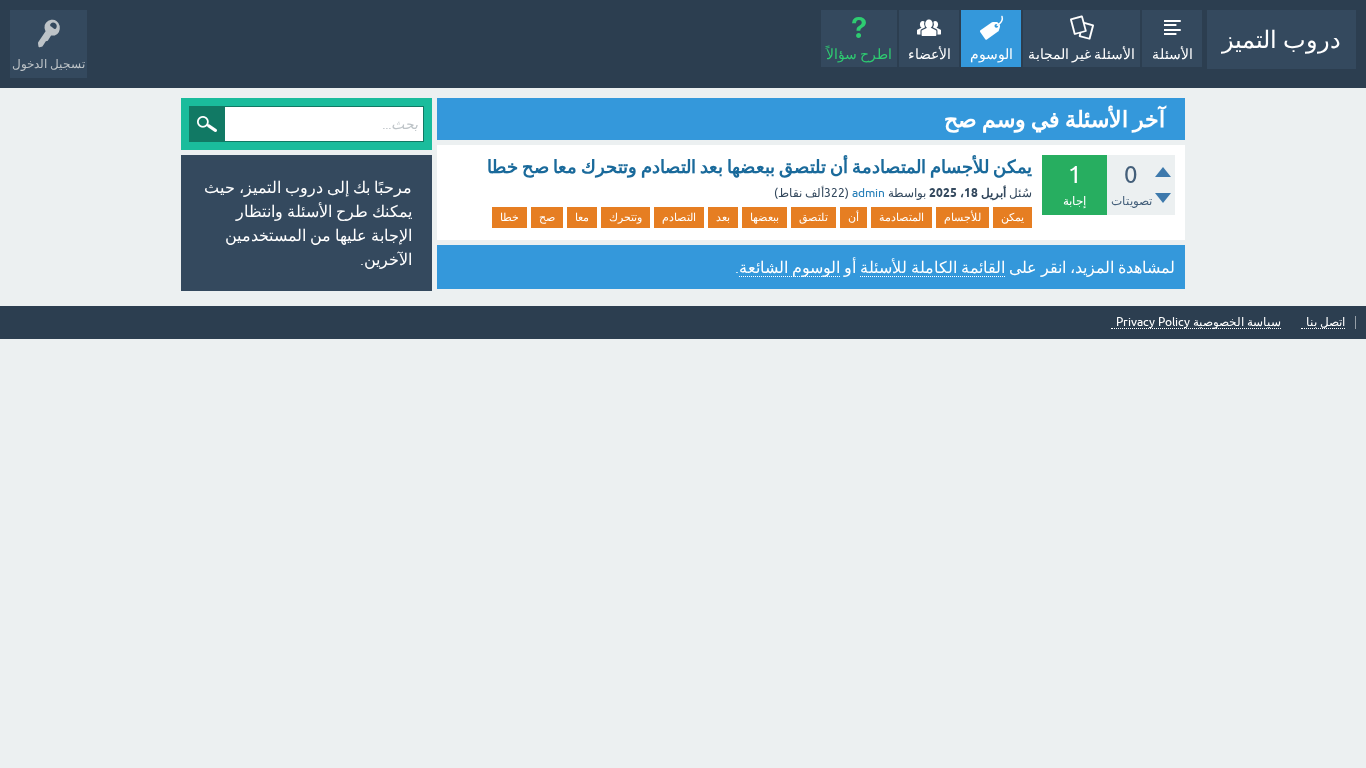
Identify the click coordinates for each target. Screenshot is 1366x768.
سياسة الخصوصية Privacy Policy (1198, 322)
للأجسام (962, 217)
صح (547, 217)
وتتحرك (625, 217)
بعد (723, 217)
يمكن (1012, 217)
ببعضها (764, 217)
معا (582, 217)
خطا (509, 217)
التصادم (679, 217)
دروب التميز (1281, 39)
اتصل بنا (1325, 322)
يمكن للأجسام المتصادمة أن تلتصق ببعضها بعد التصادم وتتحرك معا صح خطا (759, 166)
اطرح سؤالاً (859, 54)
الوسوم (991, 54)
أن (853, 217)
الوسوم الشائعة (789, 267)
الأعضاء (929, 54)
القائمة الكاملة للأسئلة (932, 267)
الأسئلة (1172, 54)
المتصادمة (901, 217)
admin (868, 193)
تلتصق (813, 217)
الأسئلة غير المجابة (1081, 54)
